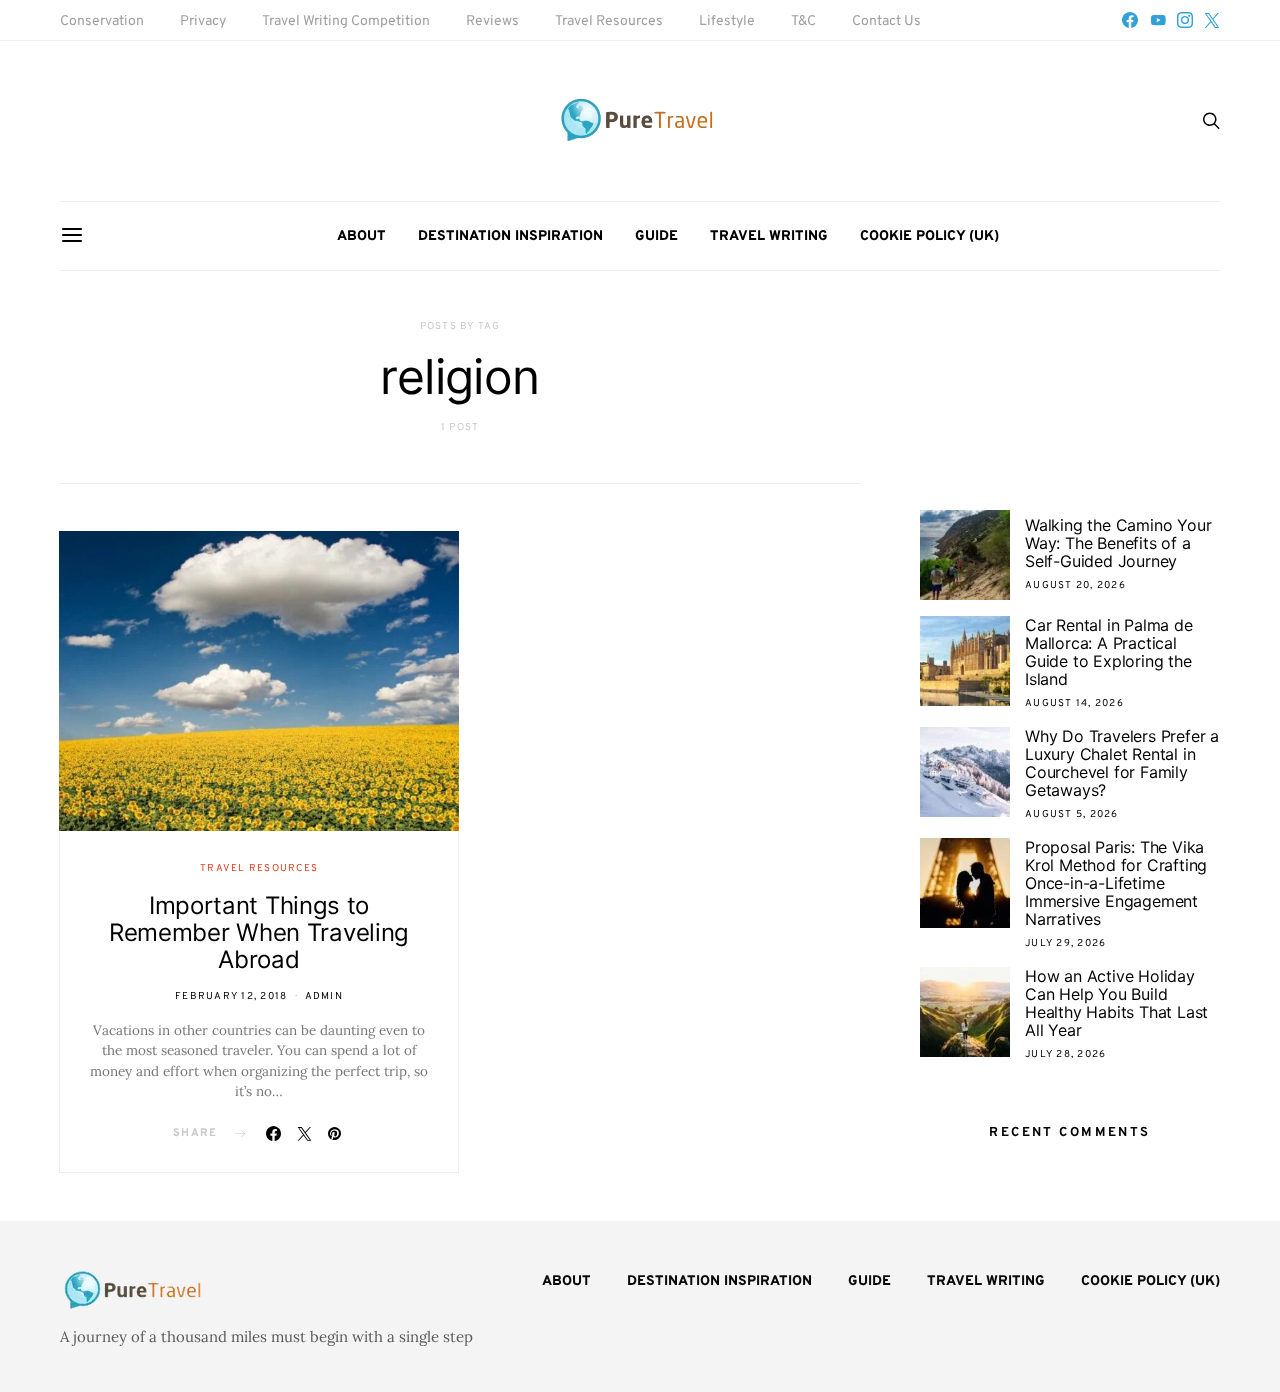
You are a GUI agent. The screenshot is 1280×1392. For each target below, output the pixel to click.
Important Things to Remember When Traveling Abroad (259, 932)
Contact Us (886, 21)
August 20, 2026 (1075, 585)
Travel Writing (769, 236)
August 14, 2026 (1074, 703)
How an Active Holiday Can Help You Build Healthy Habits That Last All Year (1116, 1003)
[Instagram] (1185, 20)
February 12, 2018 (231, 996)
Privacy (203, 21)
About (361, 236)
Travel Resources (609, 21)
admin (324, 996)
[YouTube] (1158, 20)
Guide (656, 236)
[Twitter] (1212, 20)
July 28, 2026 (1065, 1054)
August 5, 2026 (1072, 814)
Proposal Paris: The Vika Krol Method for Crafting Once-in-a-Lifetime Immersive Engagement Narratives (1116, 883)
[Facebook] (1130, 20)
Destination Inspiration (510, 236)
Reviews (492, 21)
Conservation (102, 21)
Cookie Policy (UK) (929, 236)
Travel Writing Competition (346, 21)
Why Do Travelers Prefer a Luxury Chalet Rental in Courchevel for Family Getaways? (1122, 763)
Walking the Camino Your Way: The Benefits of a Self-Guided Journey (1118, 543)
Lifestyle (727, 21)
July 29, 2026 (1065, 943)
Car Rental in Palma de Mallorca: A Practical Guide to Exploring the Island (1109, 652)
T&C (803, 21)
